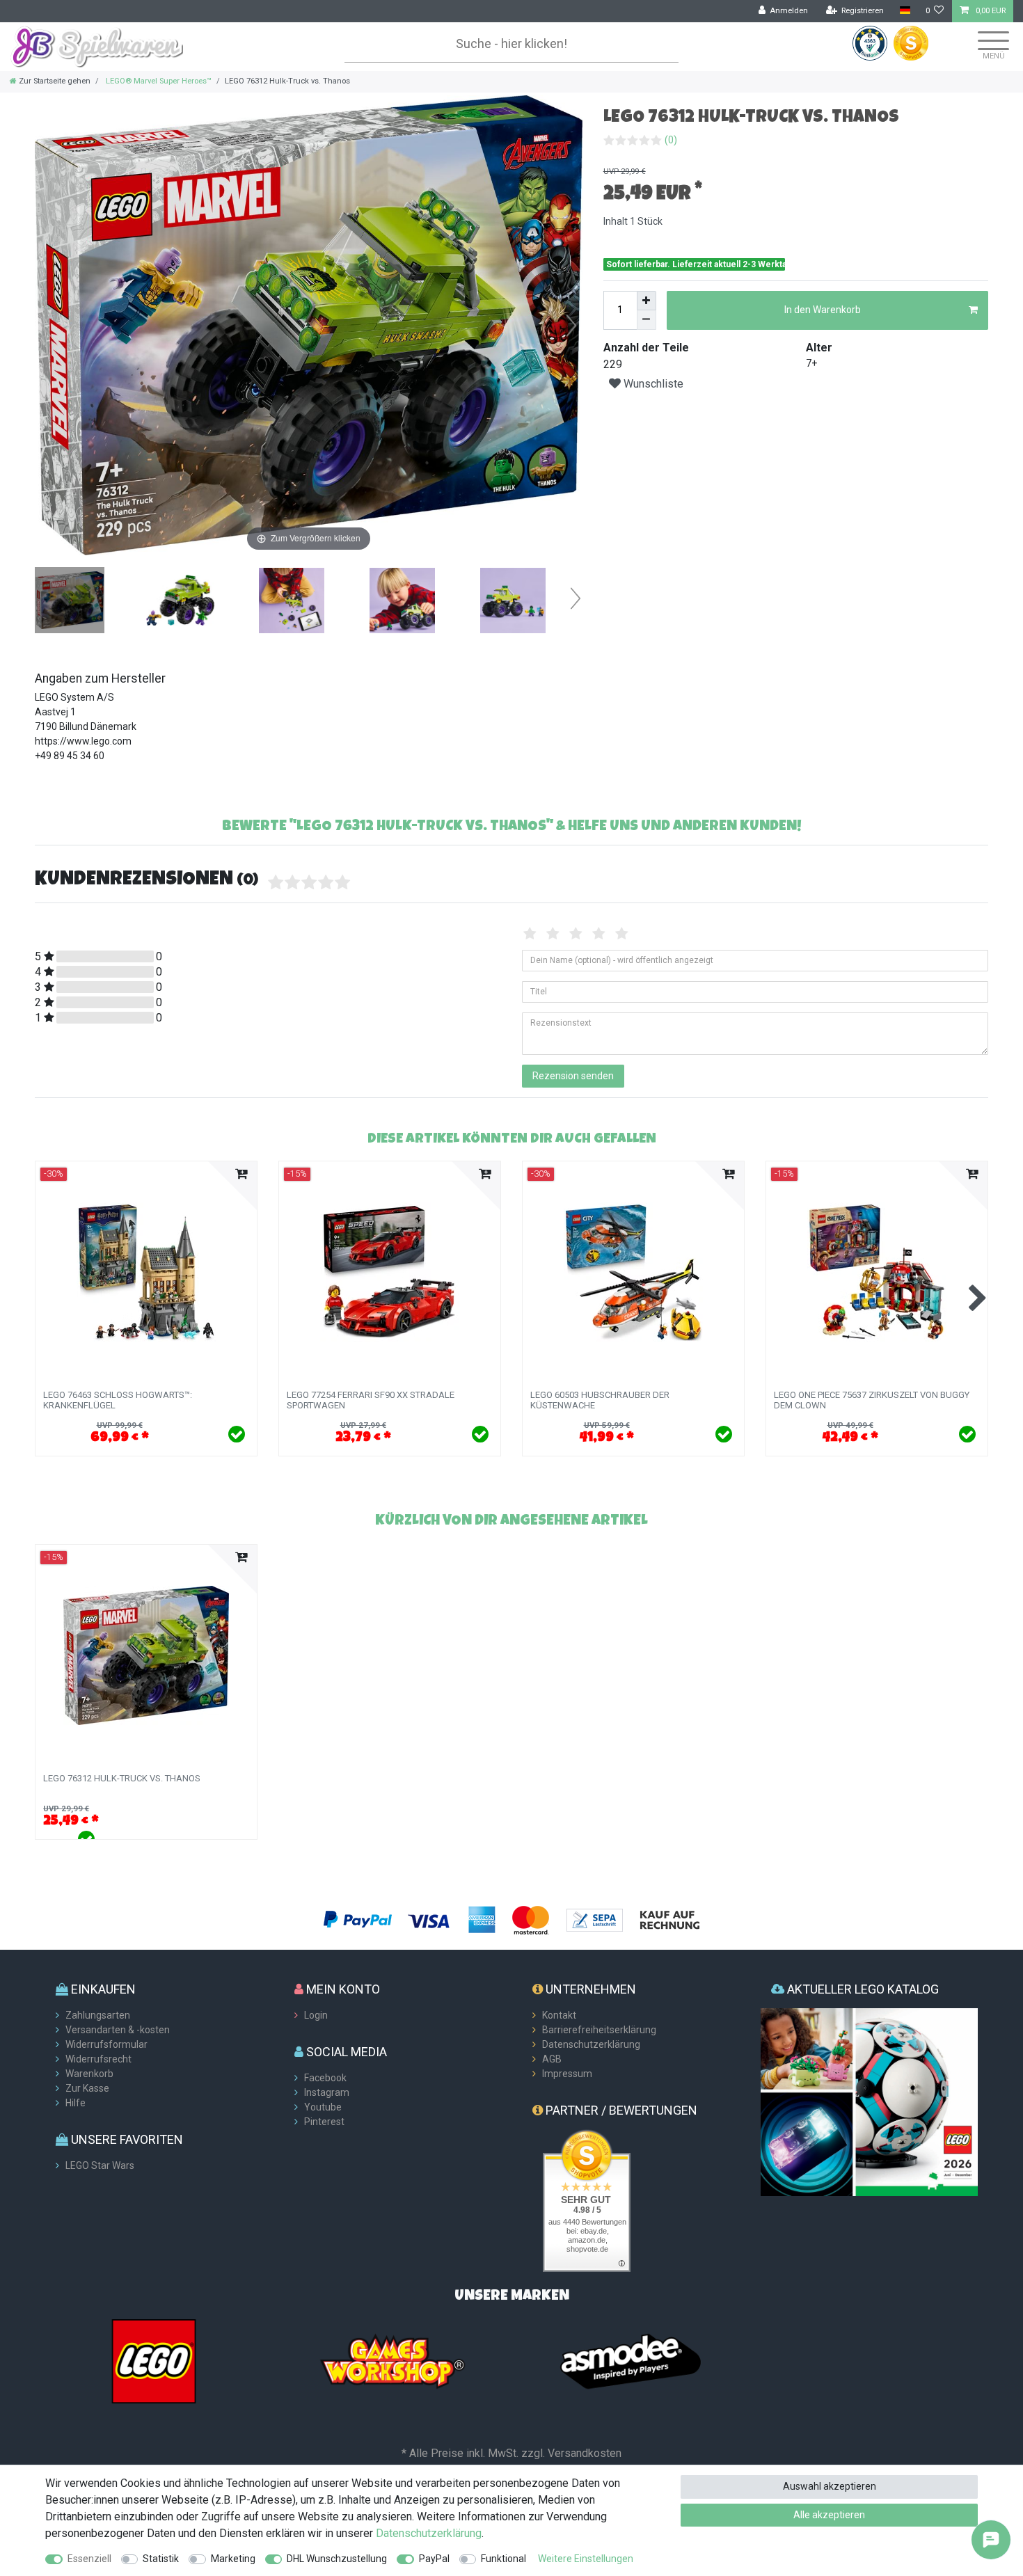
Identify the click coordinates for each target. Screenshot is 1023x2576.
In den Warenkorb (823, 310)
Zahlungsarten (98, 2015)
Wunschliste (652, 384)
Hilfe (76, 2103)
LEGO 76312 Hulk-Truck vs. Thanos (122, 1779)
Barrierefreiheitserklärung (599, 2030)
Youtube (323, 2107)
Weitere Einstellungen (586, 2559)
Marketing (233, 2559)
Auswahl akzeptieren (830, 2486)
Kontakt (559, 2015)
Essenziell (89, 2559)
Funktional (503, 2559)
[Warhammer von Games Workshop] (392, 2360)
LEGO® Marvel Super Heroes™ (158, 81)
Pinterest (324, 2122)
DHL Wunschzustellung (337, 2559)
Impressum (567, 2074)
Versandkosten (585, 2453)
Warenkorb (89, 2074)
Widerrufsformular (106, 2044)
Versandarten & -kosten (118, 2030)
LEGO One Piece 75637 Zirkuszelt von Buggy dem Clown (872, 1400)
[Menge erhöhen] (647, 301)
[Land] (904, 11)
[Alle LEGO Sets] (154, 2360)
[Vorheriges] (46, 326)
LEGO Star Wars (100, 2165)
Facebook (325, 2078)
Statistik (161, 2559)
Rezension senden (573, 1076)
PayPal (434, 2559)
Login (316, 2015)
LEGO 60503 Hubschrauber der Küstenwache (600, 1400)
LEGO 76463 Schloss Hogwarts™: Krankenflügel (118, 1400)
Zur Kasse (87, 2088)
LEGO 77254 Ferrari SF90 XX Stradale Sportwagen (371, 1400)
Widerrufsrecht (98, 2059)
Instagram (327, 2092)
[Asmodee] (631, 2360)
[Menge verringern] (647, 320)
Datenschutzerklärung (591, 2044)
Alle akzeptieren (829, 2515)
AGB (552, 2059)
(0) (671, 140)
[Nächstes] (571, 326)
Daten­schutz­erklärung (429, 2533)
